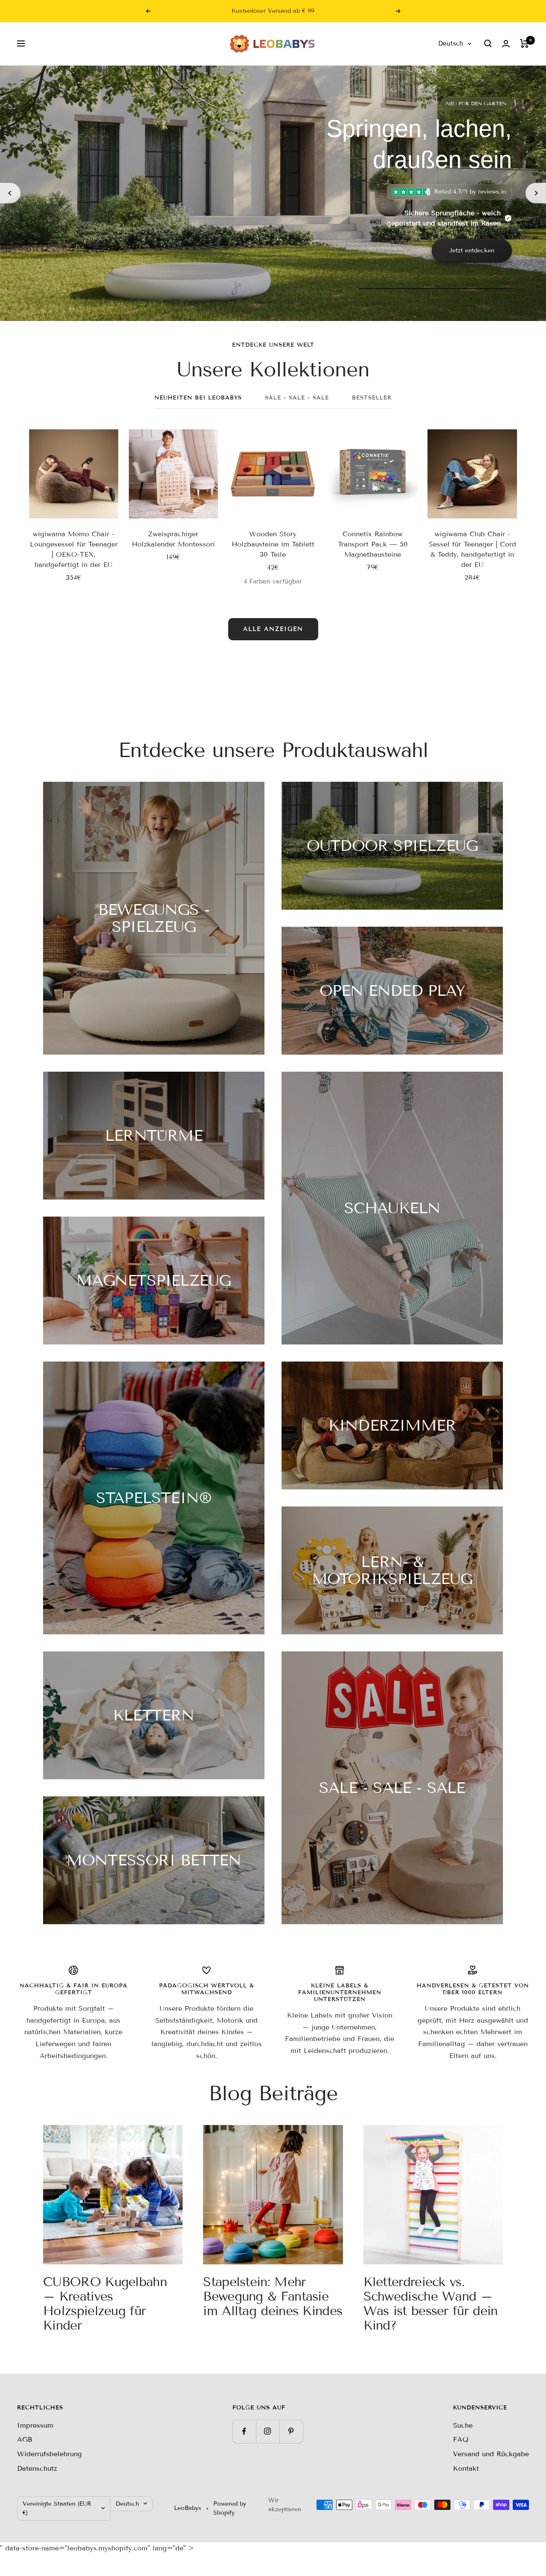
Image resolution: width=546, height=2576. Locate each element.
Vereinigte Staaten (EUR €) (57, 2508)
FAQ (461, 2439)
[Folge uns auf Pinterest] (291, 2431)
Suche (463, 2425)
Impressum (35, 2425)
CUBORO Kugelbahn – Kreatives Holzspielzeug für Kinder (105, 2304)
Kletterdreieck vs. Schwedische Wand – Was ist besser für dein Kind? (431, 2304)
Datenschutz (37, 2468)
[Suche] (488, 43)
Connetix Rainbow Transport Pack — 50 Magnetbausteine (373, 544)
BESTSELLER (372, 398)
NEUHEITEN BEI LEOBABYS (198, 398)
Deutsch (451, 43)
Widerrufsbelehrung (49, 2454)
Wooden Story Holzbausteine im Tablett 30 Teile (273, 544)
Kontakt (466, 2468)
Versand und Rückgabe (491, 2454)
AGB (25, 2439)
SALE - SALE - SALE (297, 398)
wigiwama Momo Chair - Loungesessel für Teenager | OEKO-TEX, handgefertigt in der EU (74, 549)
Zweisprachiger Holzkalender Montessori (173, 539)
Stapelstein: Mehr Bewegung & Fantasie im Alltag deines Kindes (273, 2296)
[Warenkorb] (524, 43)
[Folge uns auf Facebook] (244, 2431)
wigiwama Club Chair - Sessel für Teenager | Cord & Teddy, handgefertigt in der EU (472, 549)
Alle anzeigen (273, 629)
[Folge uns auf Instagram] (268, 2431)
